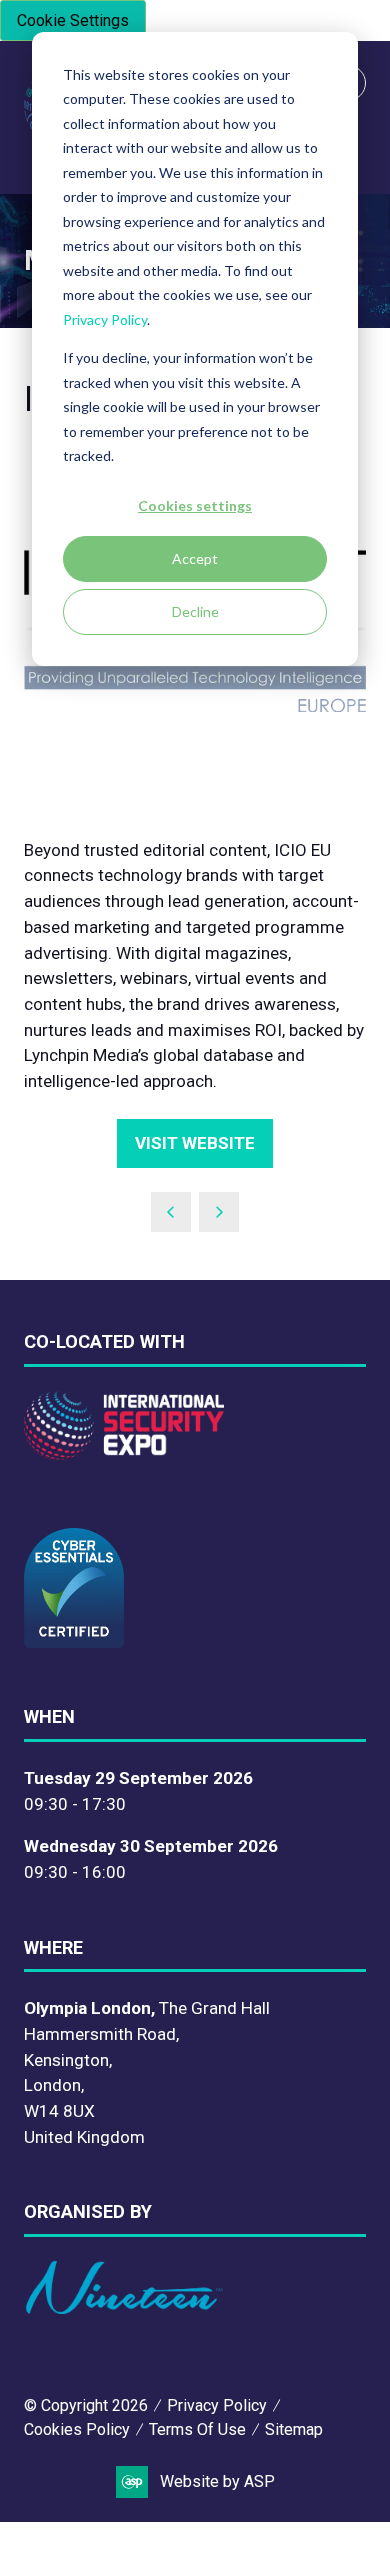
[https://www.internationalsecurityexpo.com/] (124, 1454)
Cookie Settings (73, 20)
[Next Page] (219, 1212)
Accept (195, 558)
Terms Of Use (197, 2429)
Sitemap (294, 2429)
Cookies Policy (77, 2429)
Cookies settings (195, 505)
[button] (195, 1144)
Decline (195, 611)
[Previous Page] (171, 1212)
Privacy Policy (105, 319)
